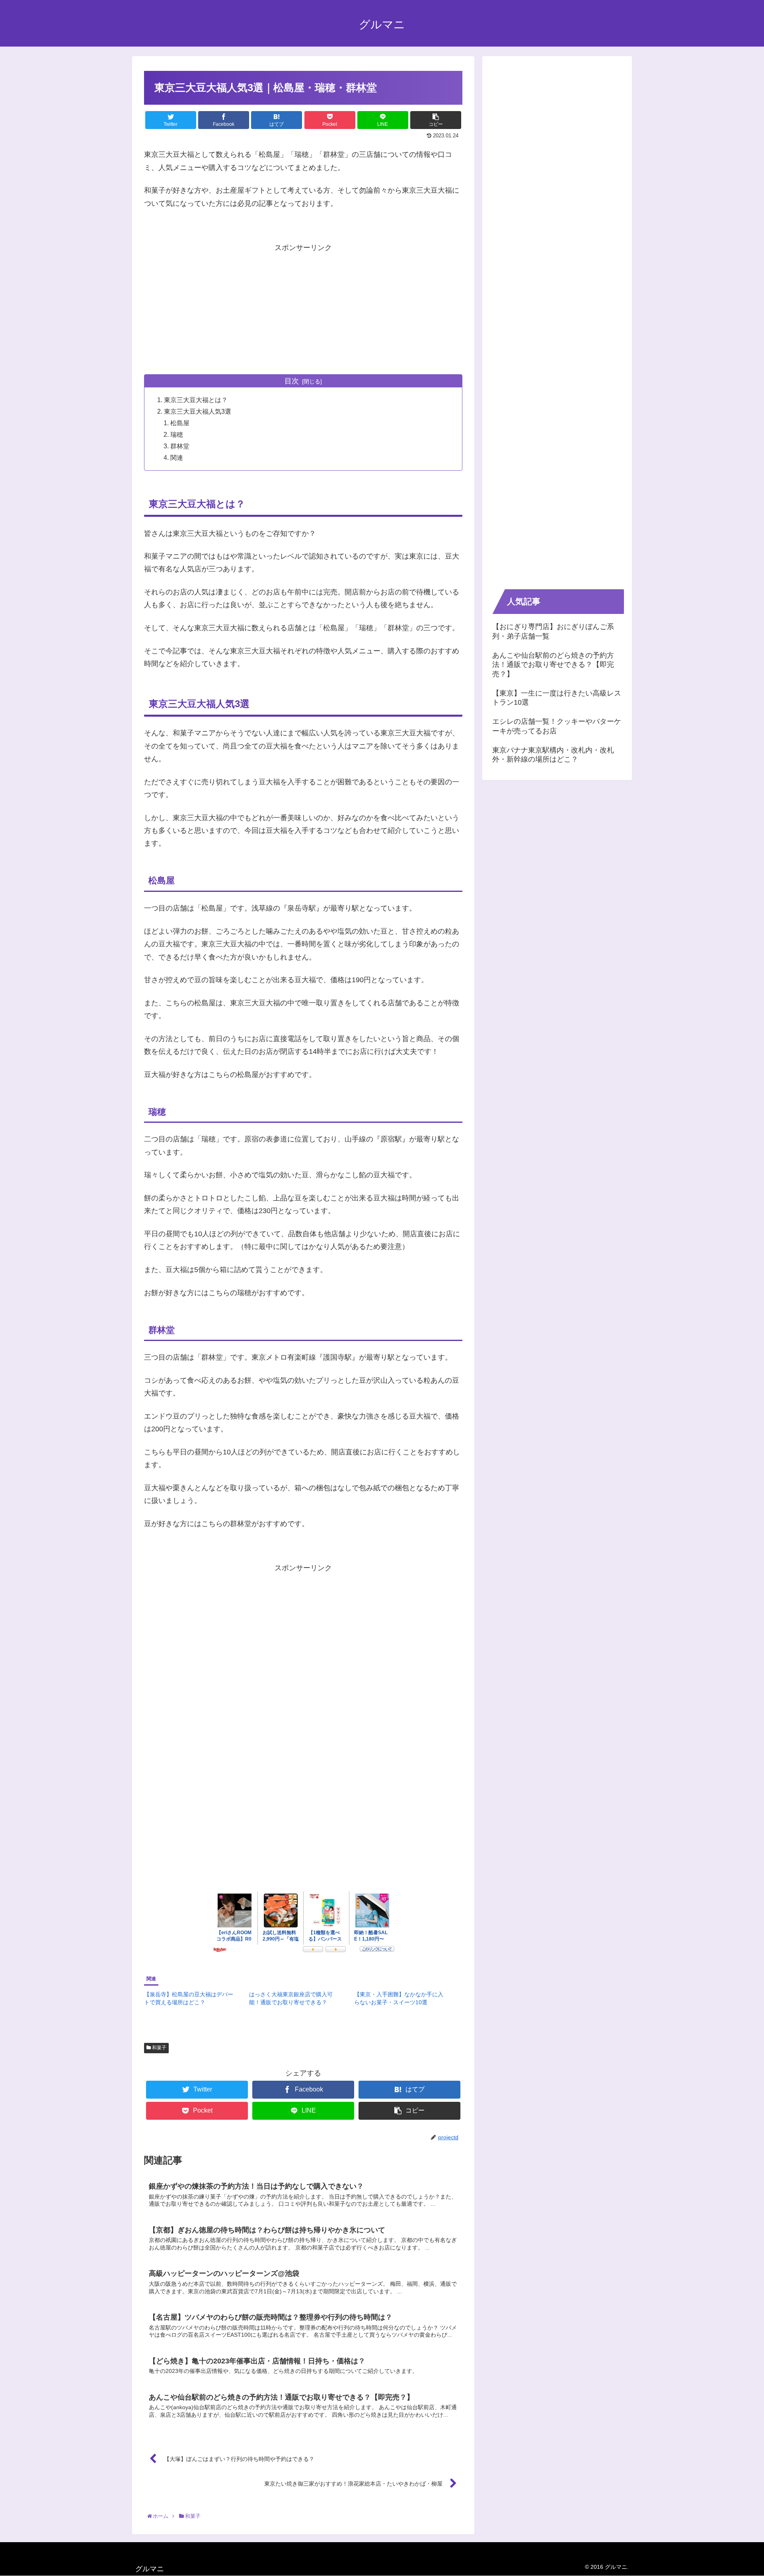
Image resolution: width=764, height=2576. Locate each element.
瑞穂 (177, 434)
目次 (292, 381)
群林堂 (180, 446)
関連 (177, 457)
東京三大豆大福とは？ (196, 400)
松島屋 (180, 423)
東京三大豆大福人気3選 (198, 411)
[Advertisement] (303, 310)
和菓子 (159, 2048)
